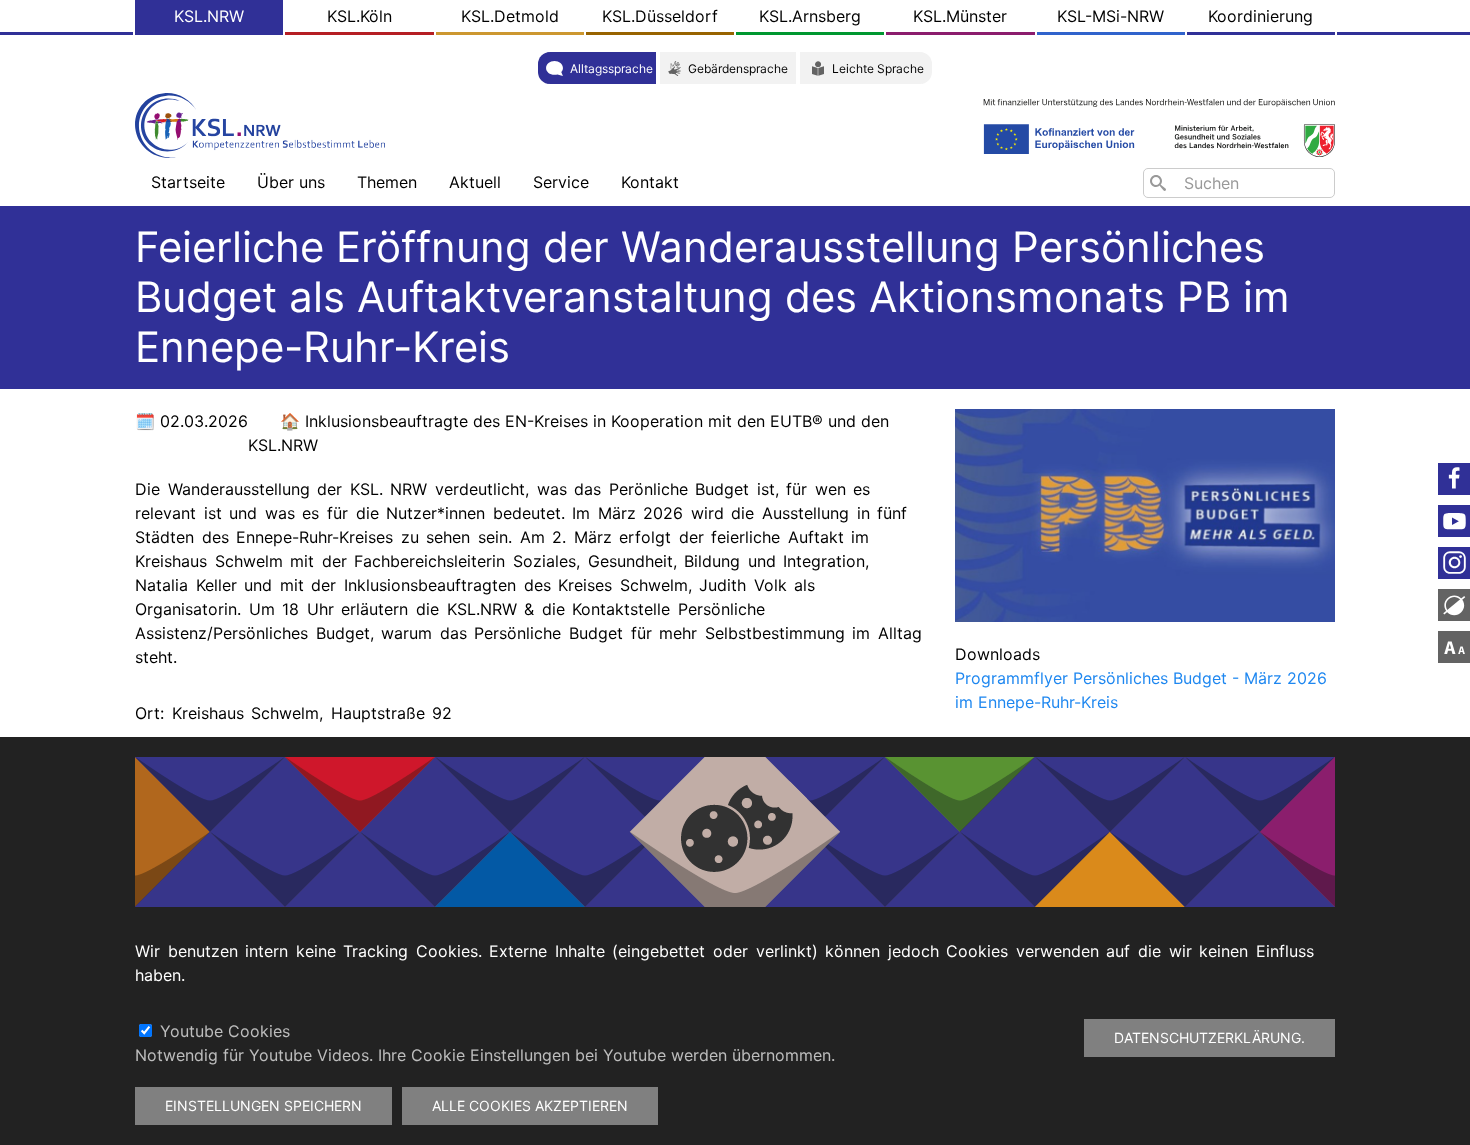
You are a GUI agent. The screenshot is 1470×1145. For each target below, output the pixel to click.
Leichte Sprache (878, 68)
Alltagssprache (611, 68)
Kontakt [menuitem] (650, 182)
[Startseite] (265, 123)
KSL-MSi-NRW (1110, 16)
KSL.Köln (359, 16)
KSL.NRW (209, 16)
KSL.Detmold (510, 16)
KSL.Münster (960, 16)
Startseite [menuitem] (188, 182)
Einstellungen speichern (263, 1105)
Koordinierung (1260, 16)
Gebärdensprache (738, 68)
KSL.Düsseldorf (660, 16)
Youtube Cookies (225, 1031)
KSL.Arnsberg (810, 16)
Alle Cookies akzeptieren (530, 1105)
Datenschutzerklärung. (1209, 1037)
